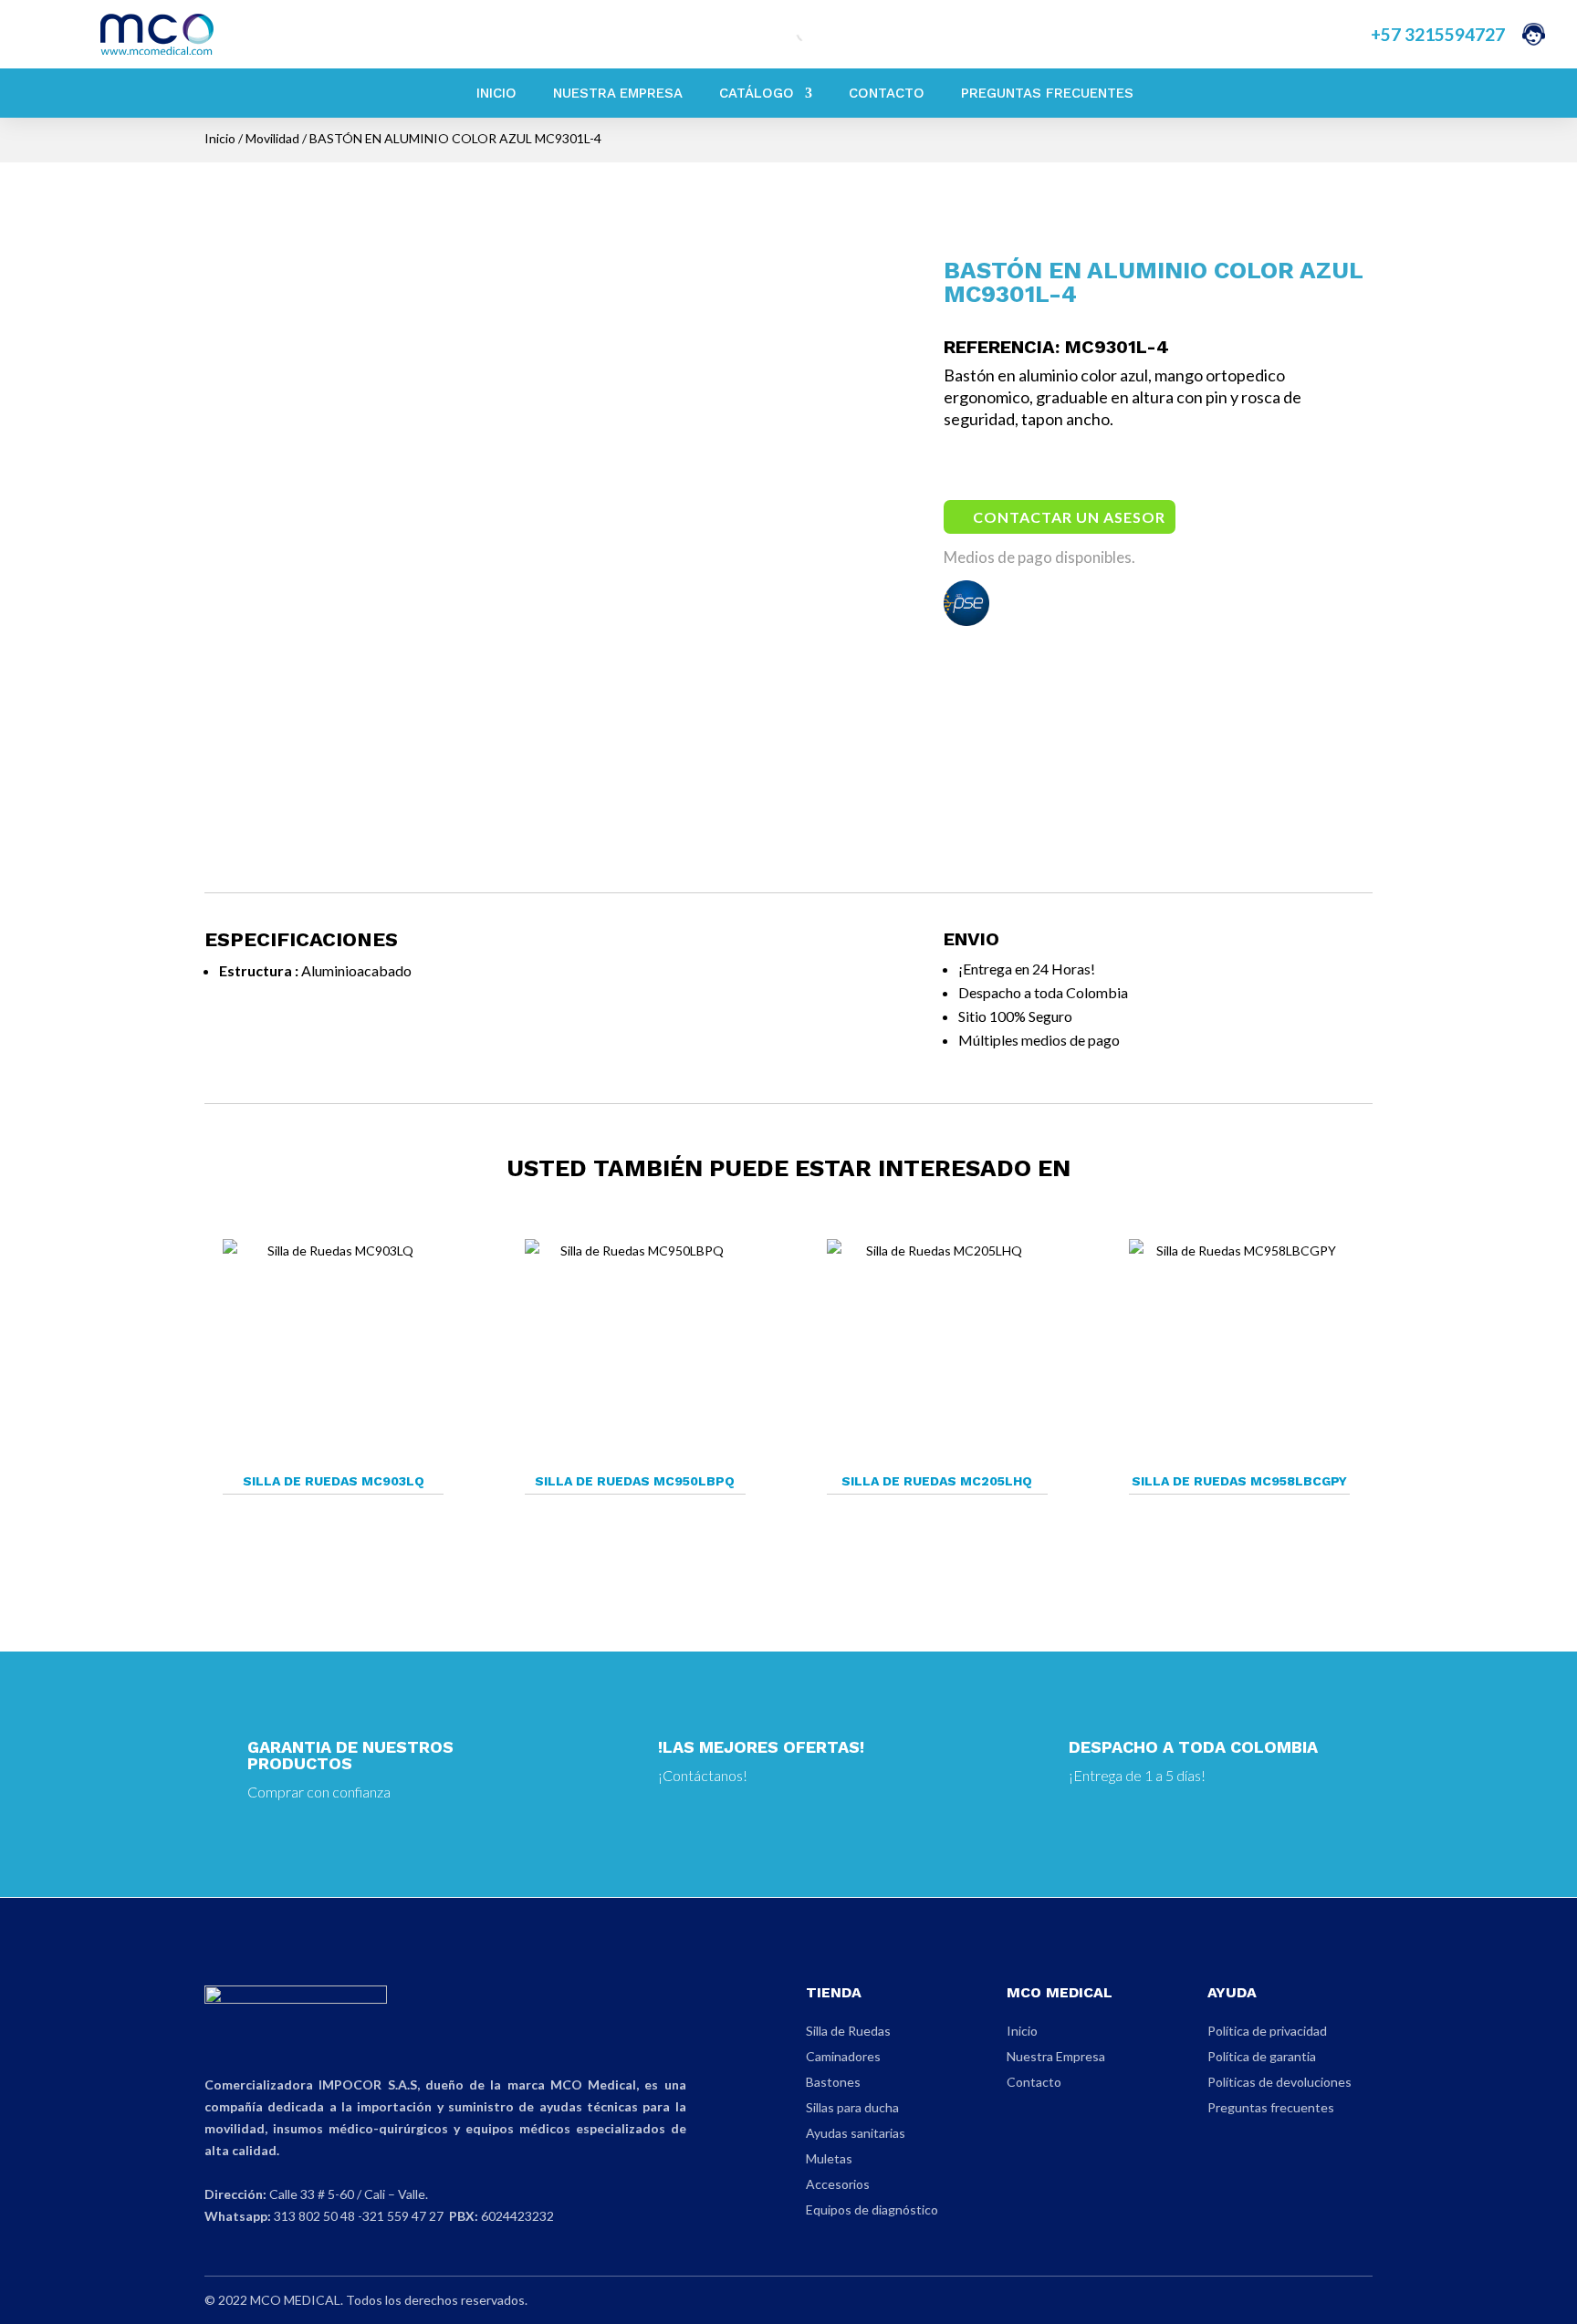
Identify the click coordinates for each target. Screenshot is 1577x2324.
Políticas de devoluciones (1279, 2082)
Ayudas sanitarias (856, 2133)
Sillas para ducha (852, 2107)
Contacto (887, 93)
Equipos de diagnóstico (872, 2209)
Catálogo (757, 93)
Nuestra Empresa (618, 93)
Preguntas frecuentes (1271, 2107)
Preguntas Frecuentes (1047, 93)
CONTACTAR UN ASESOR (1069, 517)
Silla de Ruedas (848, 2031)
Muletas (829, 2158)
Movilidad (272, 138)
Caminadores (843, 2056)
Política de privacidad (1267, 2031)
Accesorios (838, 2184)
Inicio (496, 93)
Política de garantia (1262, 2056)
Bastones (833, 2082)
